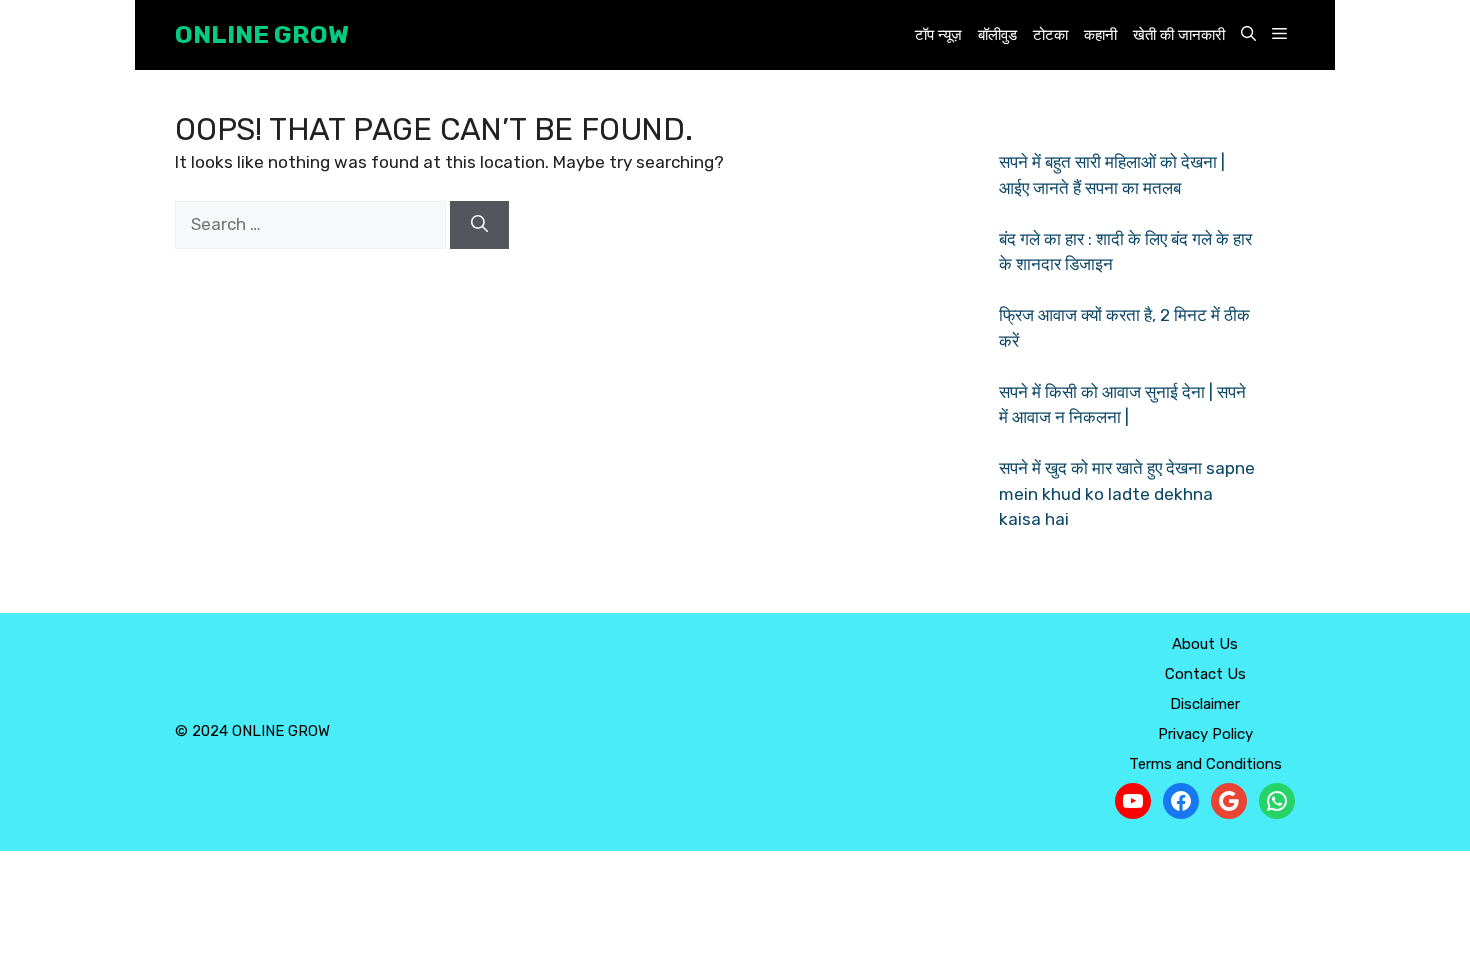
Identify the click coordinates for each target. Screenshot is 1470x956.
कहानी (1100, 35)
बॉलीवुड (997, 35)
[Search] (479, 225)
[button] (1248, 35)
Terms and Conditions (1205, 764)
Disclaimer (1205, 704)
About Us (1205, 644)
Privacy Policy (1205, 734)
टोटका (1050, 35)
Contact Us (1205, 674)
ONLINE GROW (262, 34)
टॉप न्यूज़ (938, 35)
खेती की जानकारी (1179, 35)
